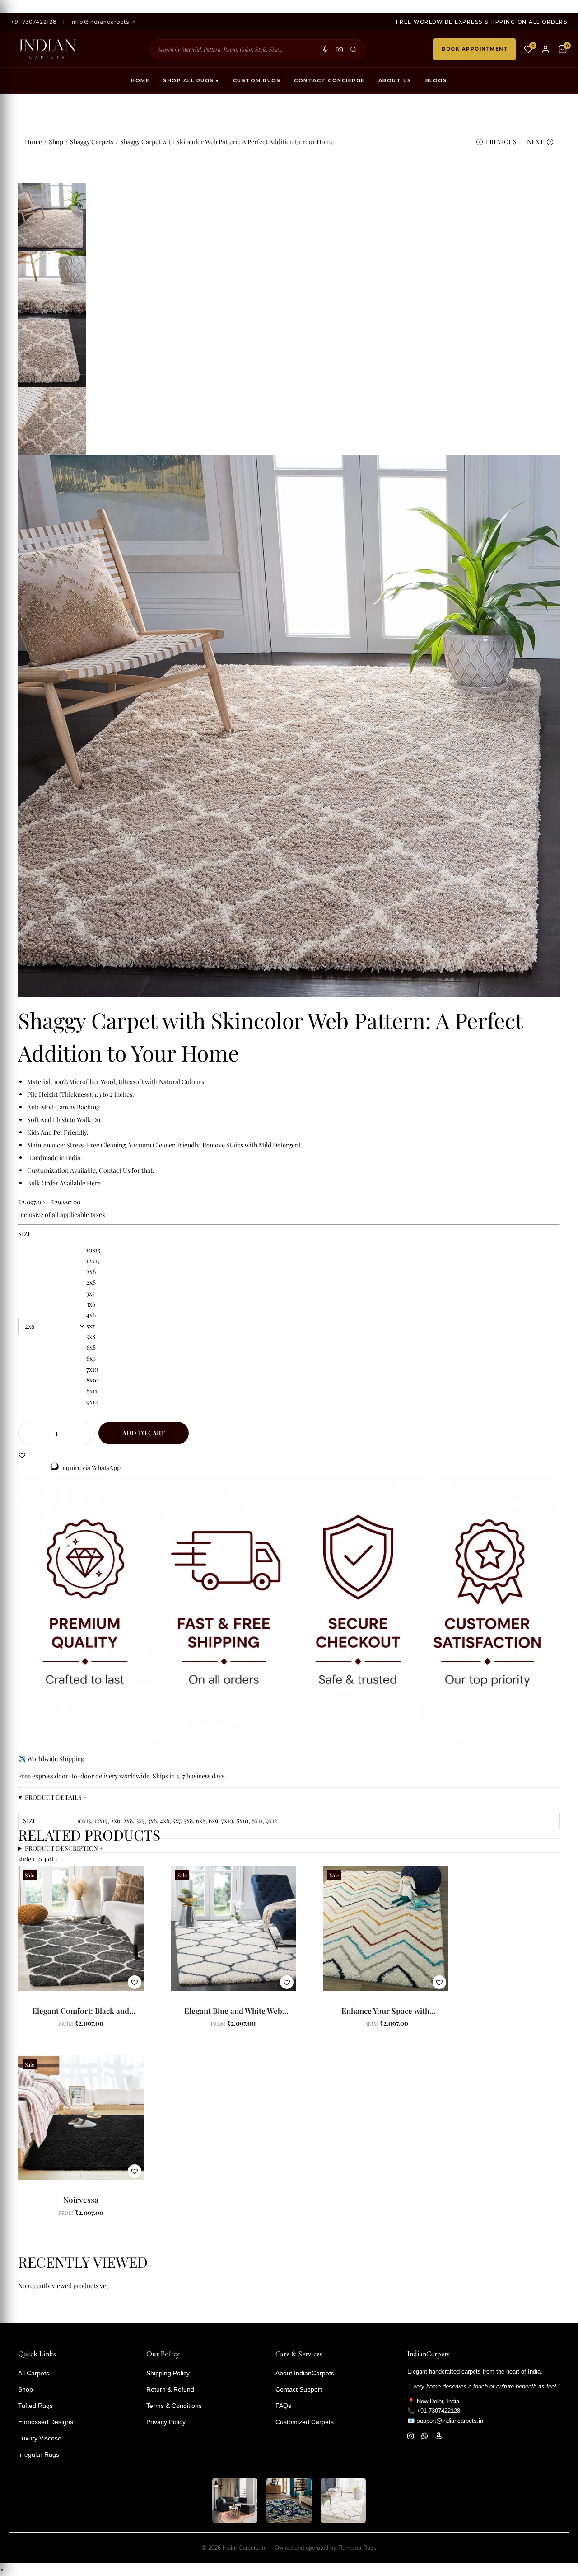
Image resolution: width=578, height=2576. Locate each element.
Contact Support (299, 2389)
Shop (56, 142)
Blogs (436, 80)
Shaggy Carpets (92, 142)
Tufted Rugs (35, 2406)
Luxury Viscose (40, 2438)
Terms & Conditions (174, 2406)
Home (140, 80)
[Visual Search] (339, 49)
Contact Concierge (329, 80)
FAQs (283, 2406)
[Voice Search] (325, 49)
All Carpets (34, 2373)
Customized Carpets (305, 2422)
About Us (395, 80)
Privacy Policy (166, 2422)
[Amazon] (439, 2436)
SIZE (25, 1234)
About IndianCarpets (305, 2373)
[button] (22, 1455)
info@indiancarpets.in (104, 22)
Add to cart (144, 1433)
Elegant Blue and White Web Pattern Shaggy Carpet (233, 2015)
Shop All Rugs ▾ (191, 80)
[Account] (545, 49)
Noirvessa (81, 2200)
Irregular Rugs (39, 2454)
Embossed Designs (46, 2422)
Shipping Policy (168, 2373)
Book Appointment (475, 49)
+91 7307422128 (34, 22)
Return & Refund (170, 2389)
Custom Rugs (257, 80)
